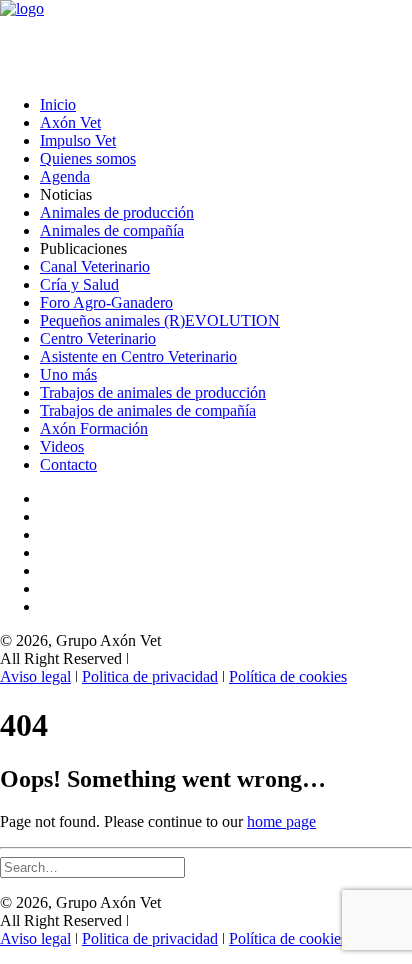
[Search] (92, 866)
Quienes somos (88, 158)
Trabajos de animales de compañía (148, 410)
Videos (62, 446)
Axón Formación (94, 428)
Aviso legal (35, 676)
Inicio (58, 104)
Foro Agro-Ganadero (106, 302)
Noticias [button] (66, 194)
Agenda (65, 176)
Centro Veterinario (98, 338)
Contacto (68, 464)
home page (281, 821)
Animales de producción (117, 212)
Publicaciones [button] (83, 248)
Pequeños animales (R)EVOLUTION (160, 320)
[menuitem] (226, 105)
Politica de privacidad (150, 676)
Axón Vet (70, 122)
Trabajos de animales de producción (153, 392)
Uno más (68, 374)
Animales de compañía (112, 230)
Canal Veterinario (95, 266)
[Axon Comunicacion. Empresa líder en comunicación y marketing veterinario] (206, 40)
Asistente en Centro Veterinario (138, 356)
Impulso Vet (78, 140)
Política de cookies (288, 676)
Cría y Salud (79, 284)
